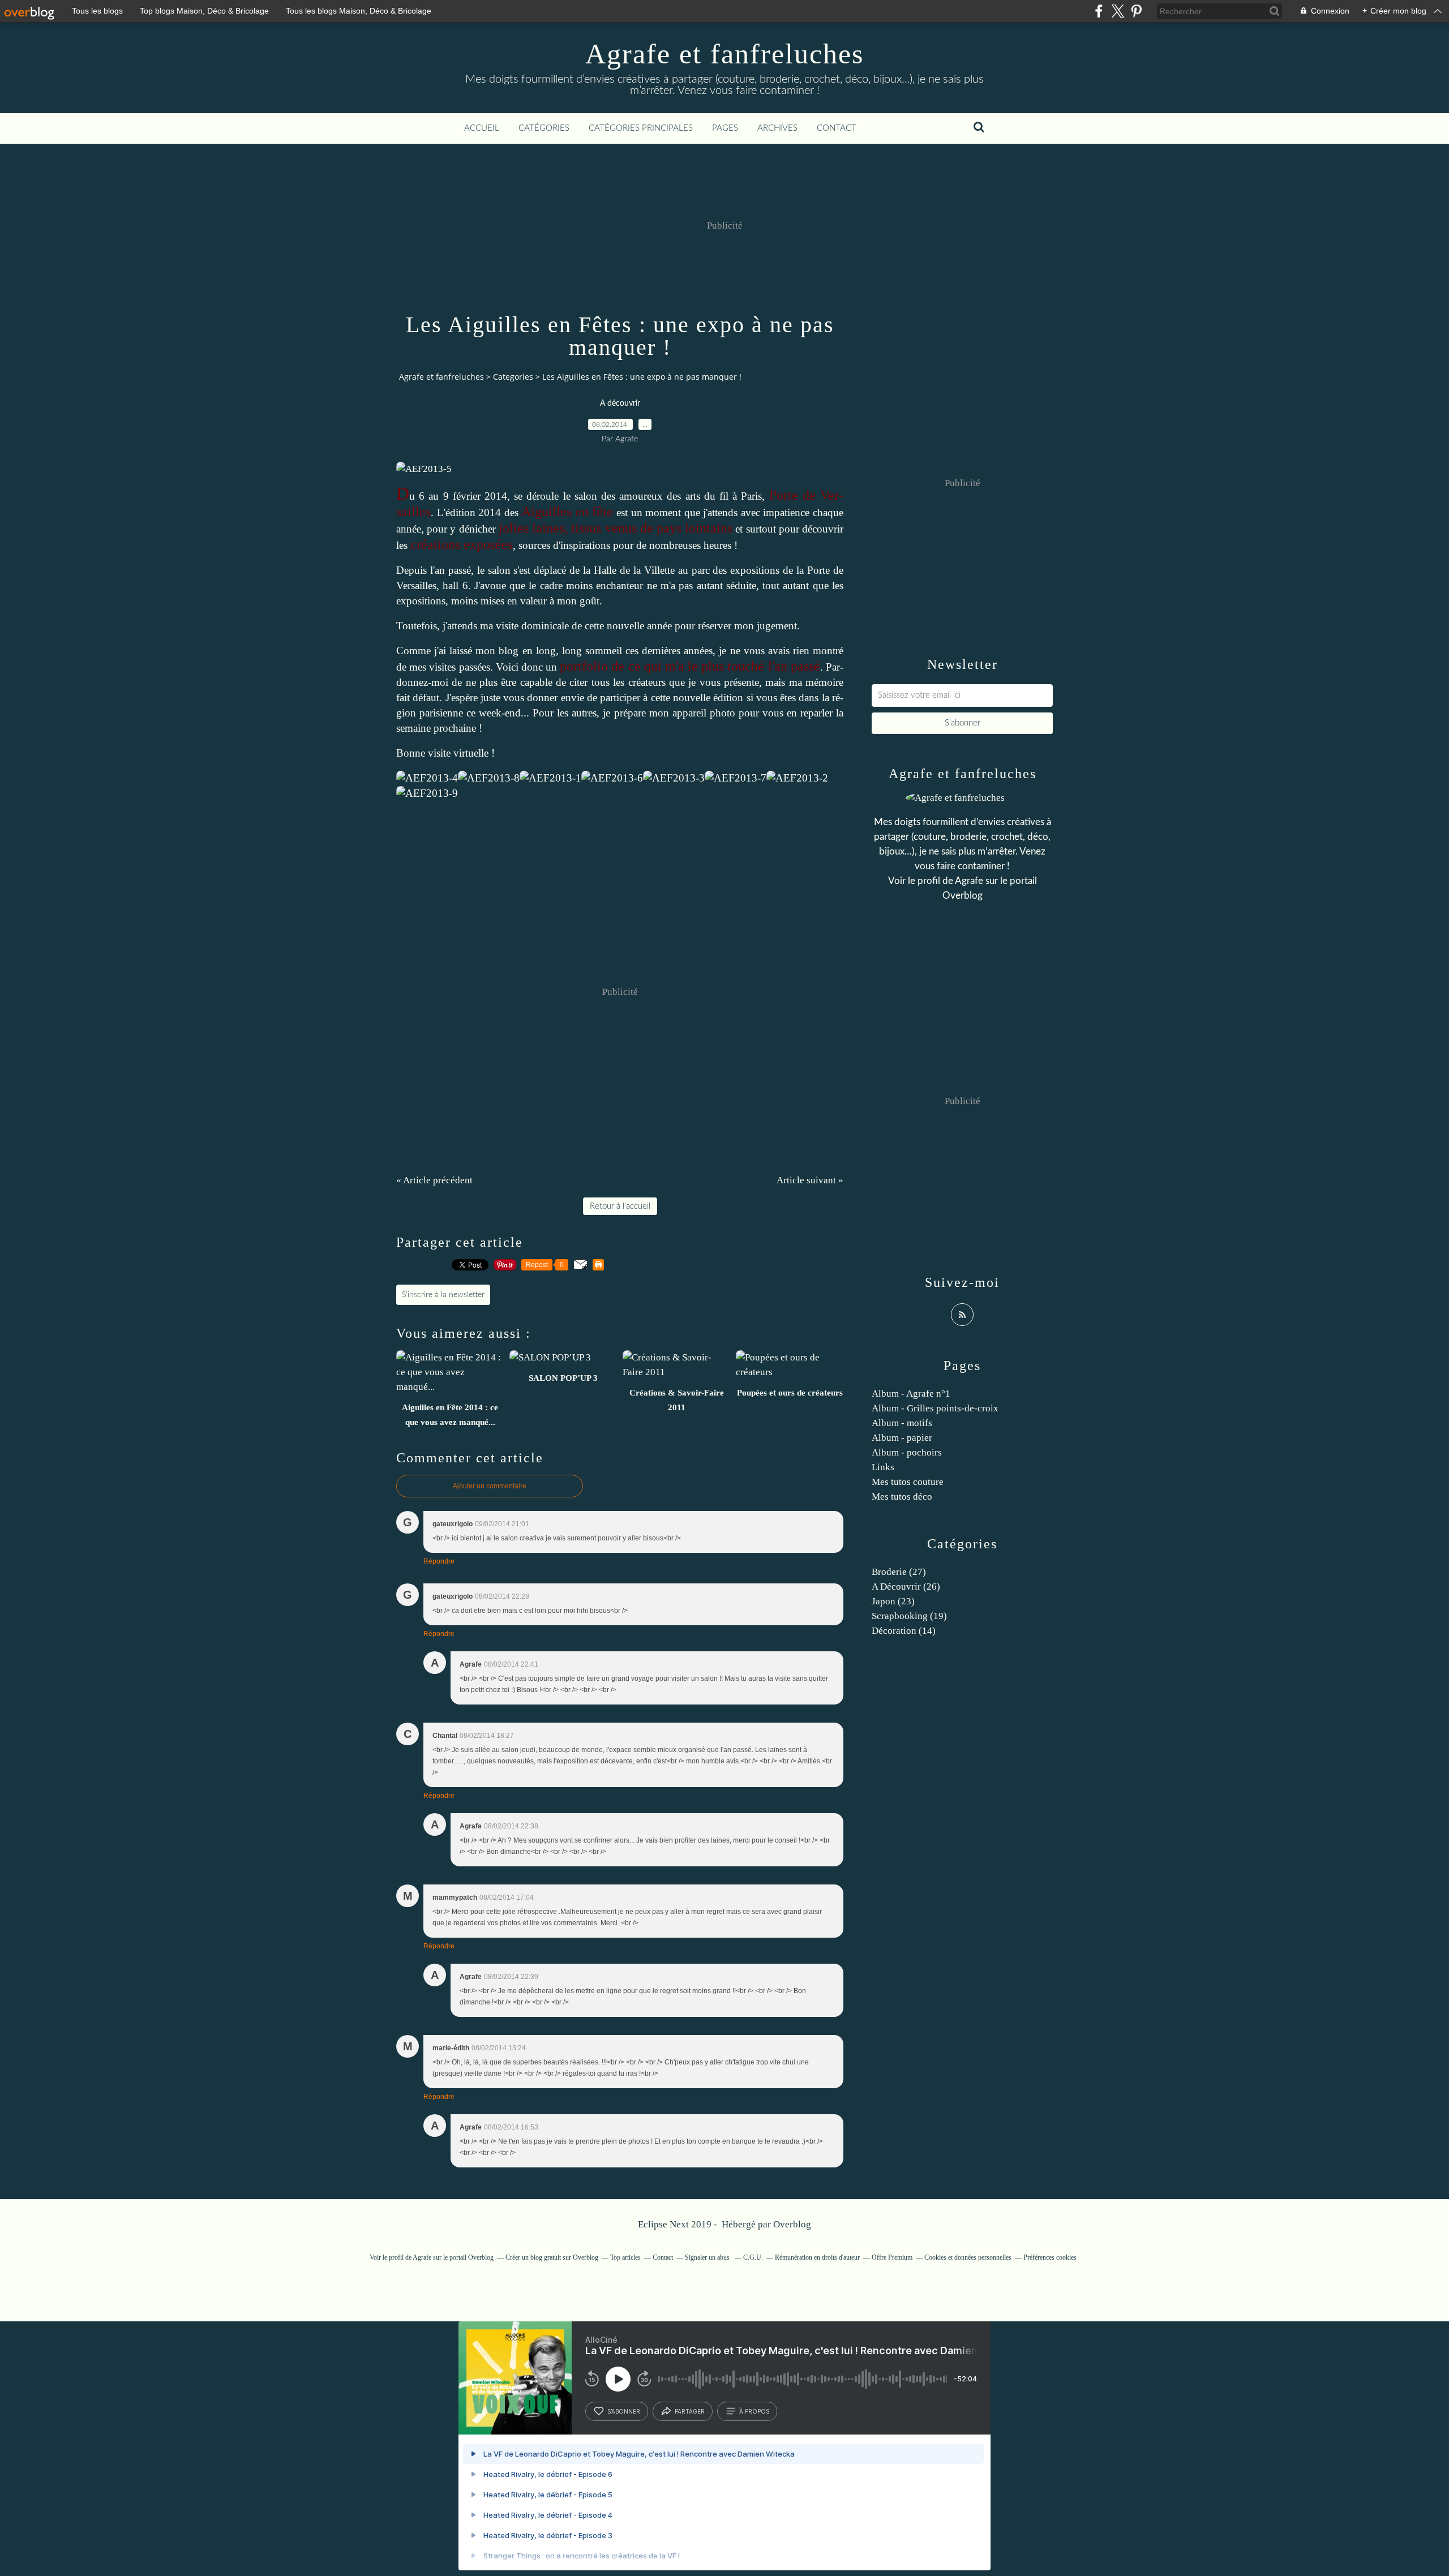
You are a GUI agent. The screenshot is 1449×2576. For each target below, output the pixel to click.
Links (883, 1467)
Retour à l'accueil (620, 1206)
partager (690, 2411)
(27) (899, 1572)
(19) (909, 1616)
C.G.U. (753, 2257)
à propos (754, 2411)
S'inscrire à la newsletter (443, 1295)
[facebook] (1099, 11)
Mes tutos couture (908, 1482)
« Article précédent (434, 1180)
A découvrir (620, 403)
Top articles (625, 2257)
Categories (513, 377)
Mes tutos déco (902, 1497)
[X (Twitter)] (1118, 11)
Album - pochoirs (907, 1452)
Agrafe (969, 881)
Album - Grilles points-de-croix (935, 1408)
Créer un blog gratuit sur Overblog (552, 2257)
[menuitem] (482, 128)
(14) (904, 1631)
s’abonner (624, 2411)
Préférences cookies (1050, 2257)
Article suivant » (810, 1180)
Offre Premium (892, 2257)
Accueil (482, 128)
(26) (906, 1587)
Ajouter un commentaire (490, 1486)
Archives (777, 128)
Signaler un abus (708, 2257)
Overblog (792, 2224)
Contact (837, 128)
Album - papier (902, 1438)
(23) (893, 1601)
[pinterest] (1136, 11)
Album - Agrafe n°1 (911, 1394)
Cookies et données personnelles (968, 2257)
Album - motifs (902, 1423)
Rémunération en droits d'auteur (817, 2257)
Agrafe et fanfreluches (724, 54)
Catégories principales (641, 128)
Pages (725, 128)
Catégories (544, 128)
